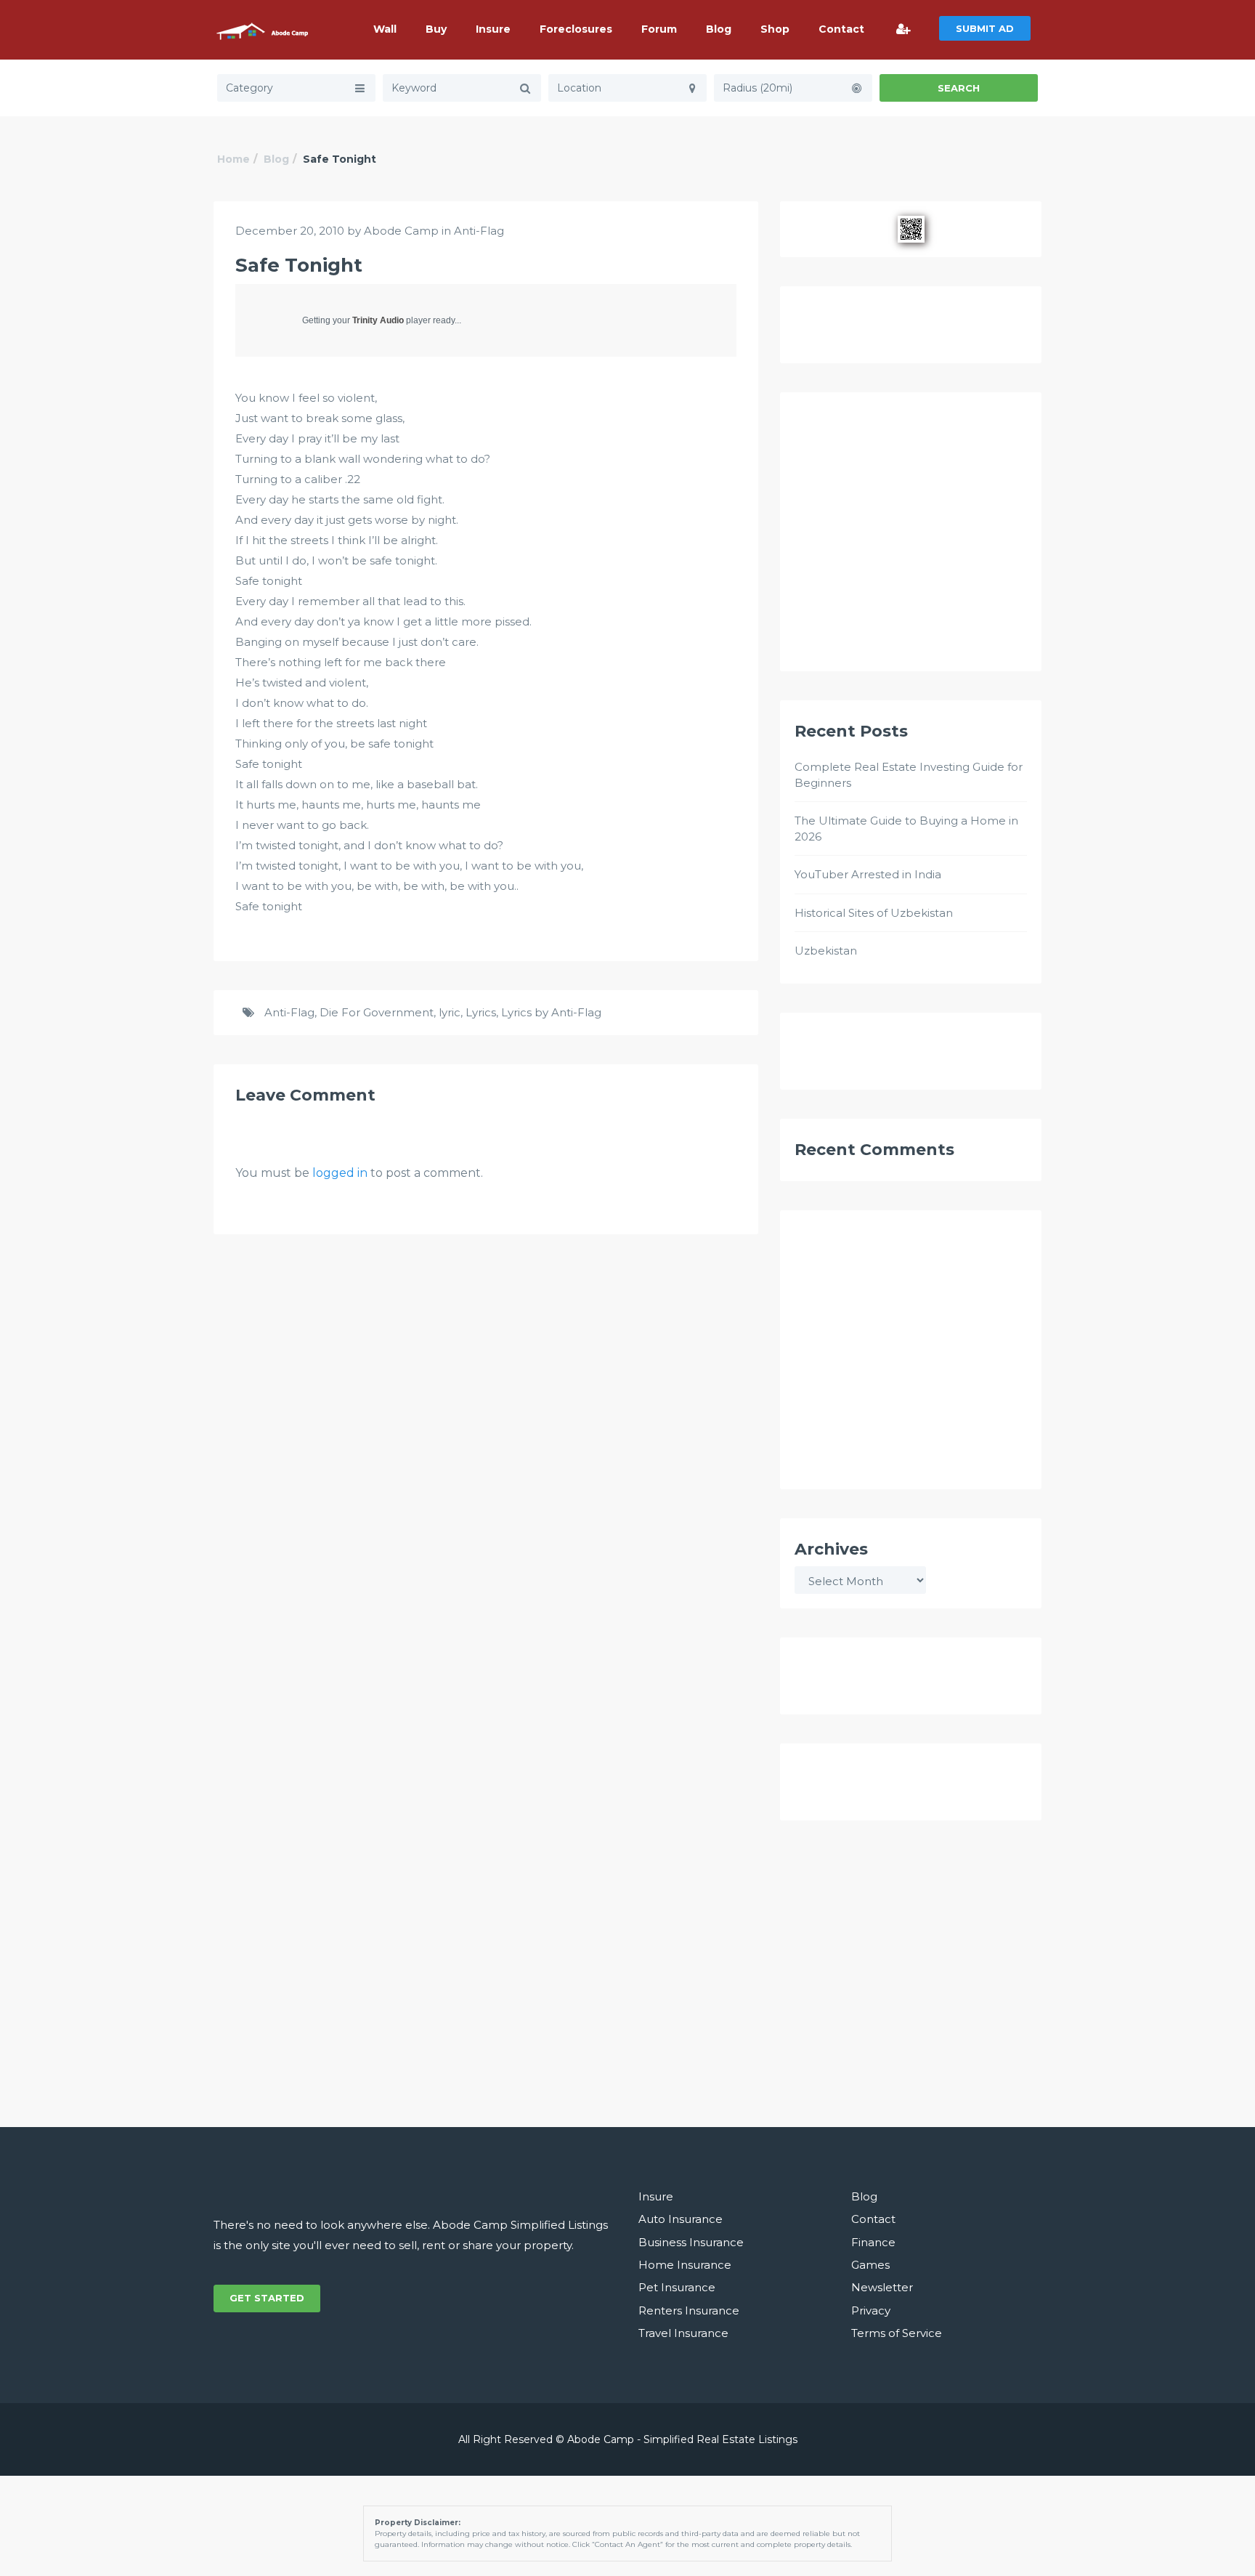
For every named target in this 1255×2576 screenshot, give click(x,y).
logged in (340, 1173)
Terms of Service (897, 2333)
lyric (450, 1012)
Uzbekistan (826, 951)
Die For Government (377, 1012)
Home (233, 159)
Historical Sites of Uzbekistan (874, 913)
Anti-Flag (479, 231)
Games (870, 2265)
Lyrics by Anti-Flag (551, 1012)
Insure (493, 29)
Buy (436, 29)
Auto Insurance (681, 2219)
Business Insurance (691, 2242)
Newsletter (882, 2287)
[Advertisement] (911, 538)
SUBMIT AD (985, 28)
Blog (719, 29)
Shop (775, 29)
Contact (841, 29)
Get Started (267, 2298)
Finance (873, 2242)
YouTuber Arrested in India (868, 874)
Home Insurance (685, 2265)
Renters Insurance (689, 2310)
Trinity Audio (378, 320)
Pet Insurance (677, 2287)
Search (959, 88)
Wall (385, 29)
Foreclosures (576, 29)
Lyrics (481, 1012)
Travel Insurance (683, 2333)
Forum (659, 29)
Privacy (871, 2310)
